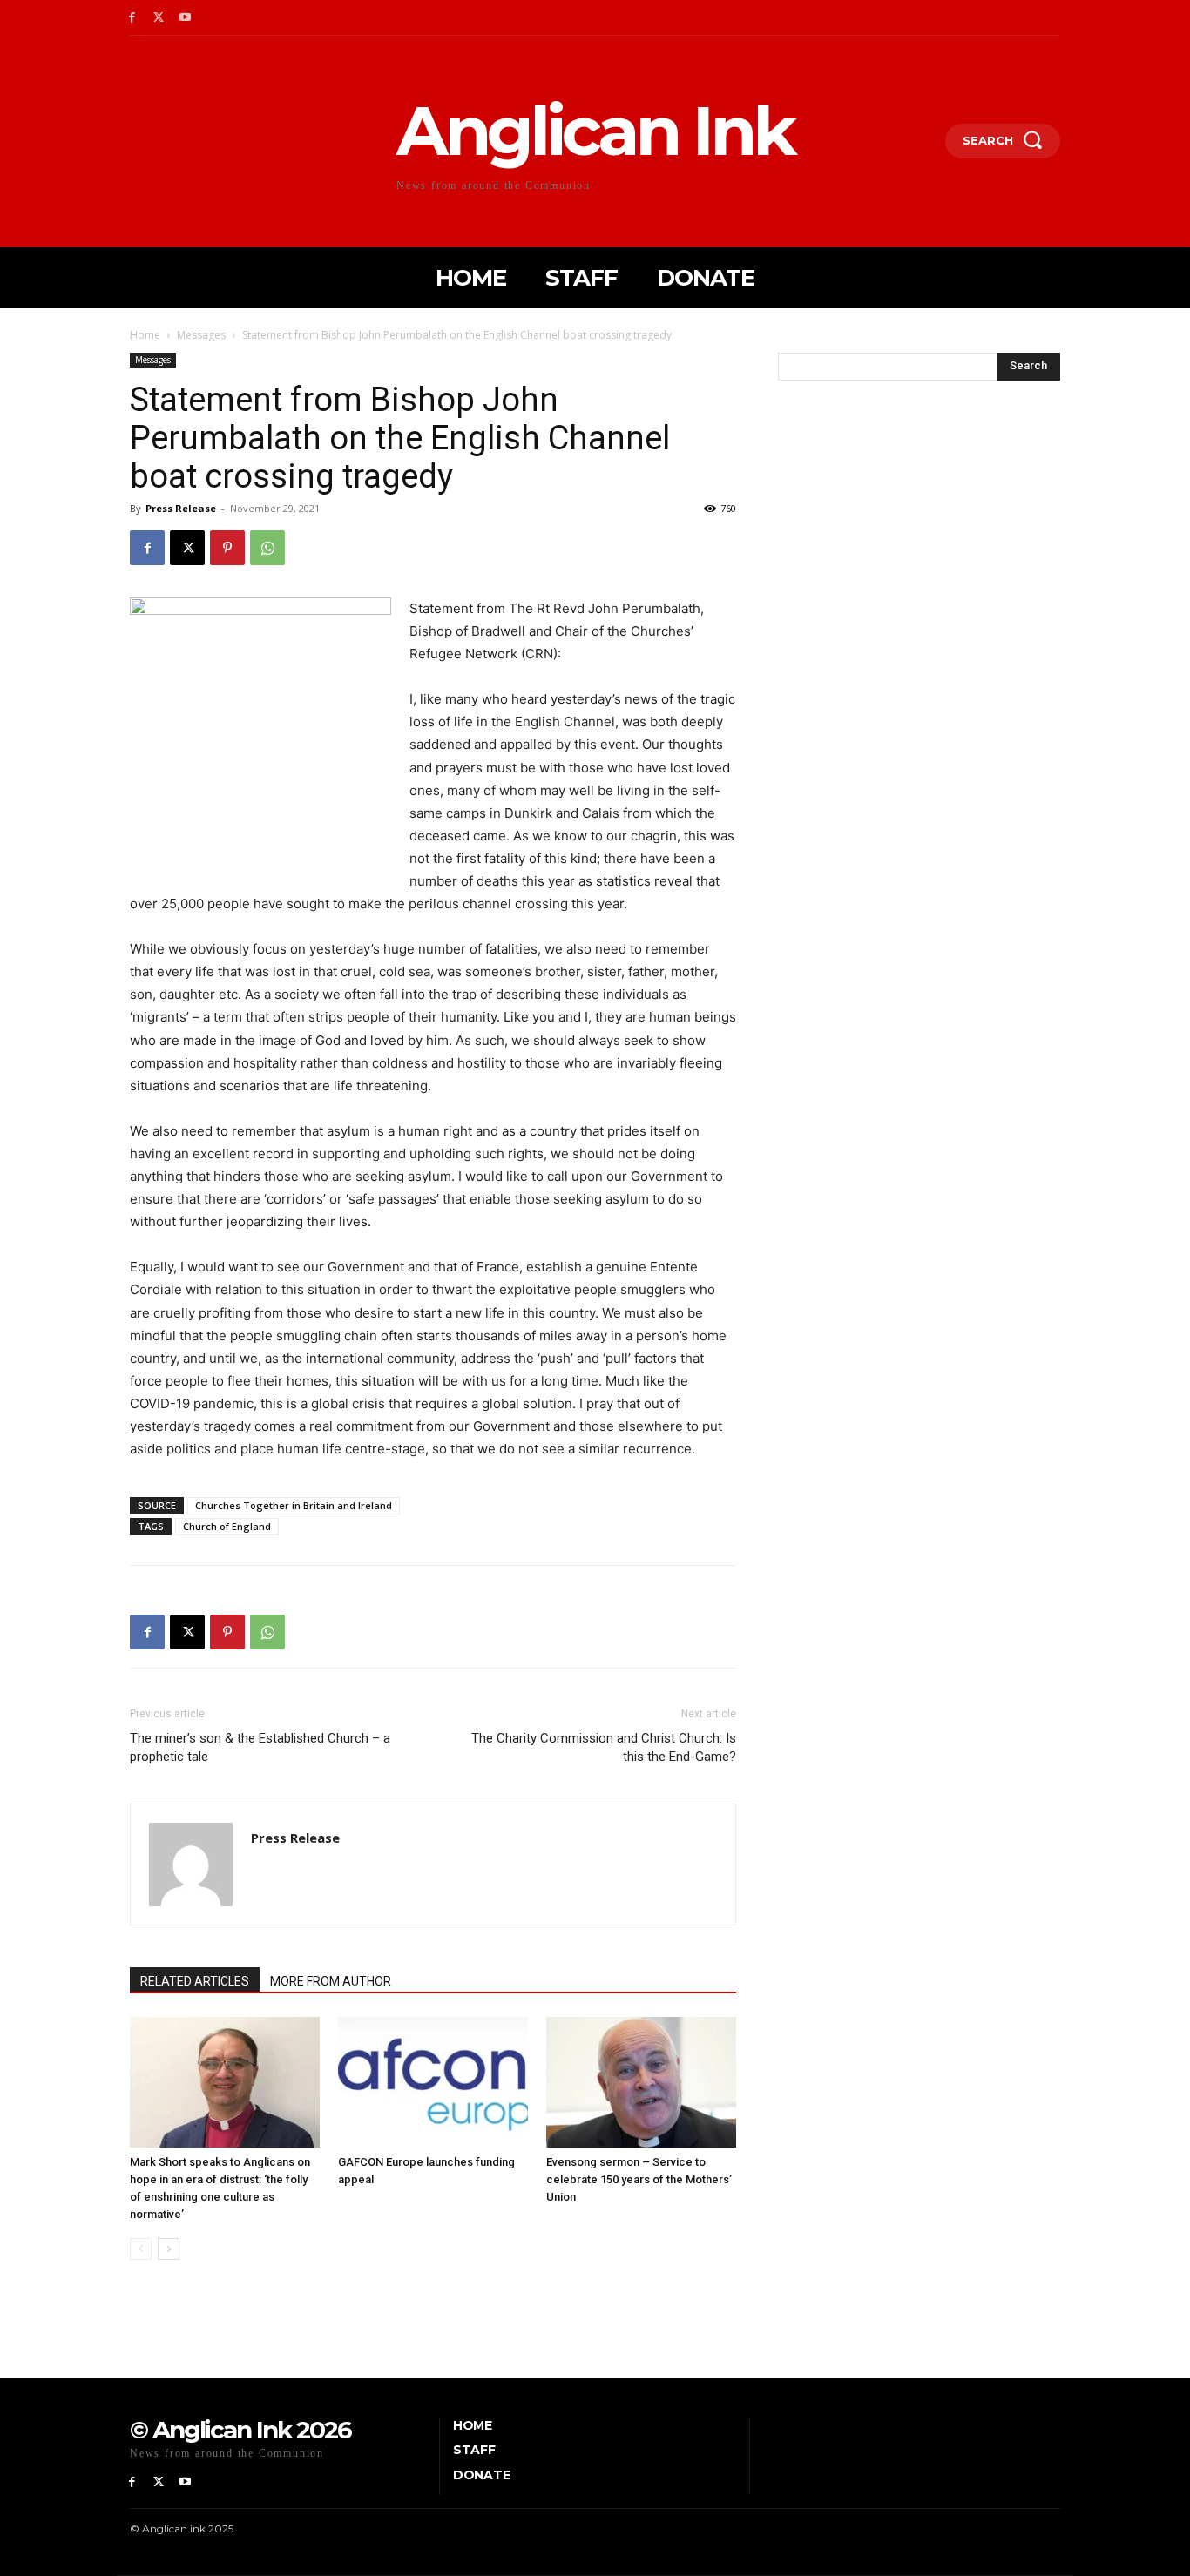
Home (145, 335)
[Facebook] (132, 18)
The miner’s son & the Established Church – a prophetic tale (260, 1747)
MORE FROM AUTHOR (331, 1981)
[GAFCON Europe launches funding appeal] (433, 2082)
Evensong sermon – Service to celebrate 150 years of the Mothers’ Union (639, 2179)
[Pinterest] (227, 548)
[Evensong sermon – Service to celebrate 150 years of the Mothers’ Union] (641, 2082)
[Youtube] (186, 18)
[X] (159, 18)
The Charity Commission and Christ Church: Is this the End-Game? (604, 1747)
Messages (201, 335)
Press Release (181, 508)
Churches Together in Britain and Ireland (294, 1505)
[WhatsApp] (267, 548)
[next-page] (169, 2249)
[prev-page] (141, 2249)
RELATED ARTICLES (195, 1981)
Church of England (227, 1526)
